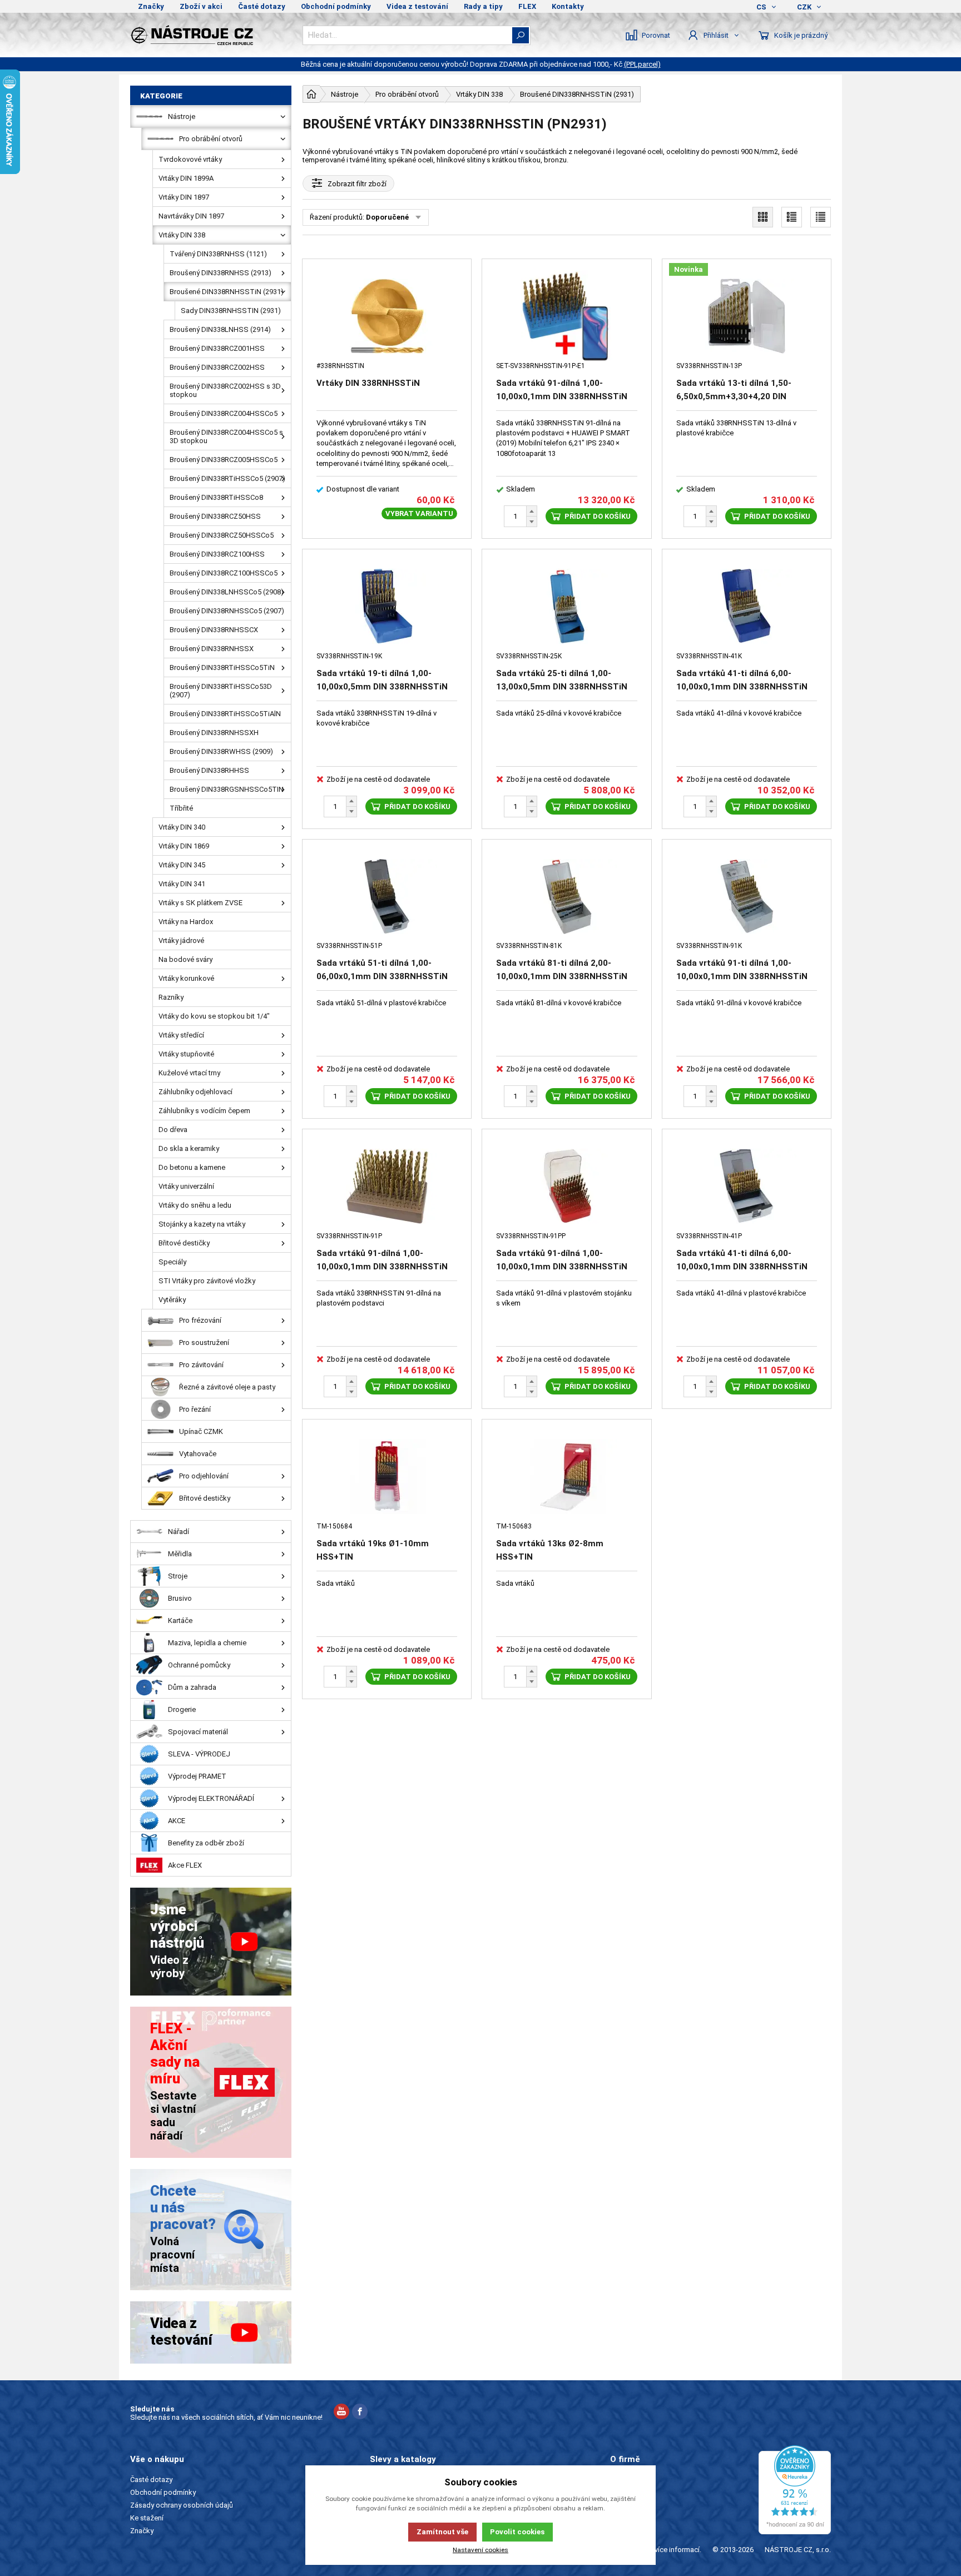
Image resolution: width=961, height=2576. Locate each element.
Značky (151, 6)
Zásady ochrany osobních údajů (182, 2505)
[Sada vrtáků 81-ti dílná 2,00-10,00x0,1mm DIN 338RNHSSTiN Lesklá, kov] (566, 897)
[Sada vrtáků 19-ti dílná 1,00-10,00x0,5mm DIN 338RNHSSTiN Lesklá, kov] (387, 606)
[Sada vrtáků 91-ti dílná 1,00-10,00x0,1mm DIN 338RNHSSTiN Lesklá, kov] (747, 897)
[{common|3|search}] (521, 35)
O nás (619, 2480)
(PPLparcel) (642, 64)
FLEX (527, 6)
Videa (619, 2505)
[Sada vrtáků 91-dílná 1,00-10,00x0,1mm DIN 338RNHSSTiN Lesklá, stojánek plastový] (387, 1186)
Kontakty (568, 6)
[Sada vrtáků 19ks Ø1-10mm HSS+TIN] (387, 1476)
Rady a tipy (483, 6)
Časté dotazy (262, 6)
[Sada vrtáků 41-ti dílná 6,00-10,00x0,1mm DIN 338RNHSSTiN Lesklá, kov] (747, 606)
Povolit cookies (517, 2532)
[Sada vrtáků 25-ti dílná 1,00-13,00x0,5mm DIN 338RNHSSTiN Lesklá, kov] (566, 606)
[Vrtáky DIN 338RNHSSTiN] (387, 316)
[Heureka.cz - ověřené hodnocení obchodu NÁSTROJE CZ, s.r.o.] (795, 2490)
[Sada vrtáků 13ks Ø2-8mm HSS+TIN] (566, 1476)
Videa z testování (417, 6)
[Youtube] (341, 2413)
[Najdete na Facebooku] (360, 2413)
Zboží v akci (201, 6)
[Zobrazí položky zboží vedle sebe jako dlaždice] (763, 217)
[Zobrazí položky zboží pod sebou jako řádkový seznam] (792, 217)
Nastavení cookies (481, 2550)
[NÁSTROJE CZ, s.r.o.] (211, 35)
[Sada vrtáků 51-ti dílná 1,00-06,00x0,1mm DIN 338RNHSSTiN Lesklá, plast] (387, 897)
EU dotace (627, 2518)
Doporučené (387, 217)
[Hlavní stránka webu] (311, 94)
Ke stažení (147, 2518)
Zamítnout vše (442, 2532)
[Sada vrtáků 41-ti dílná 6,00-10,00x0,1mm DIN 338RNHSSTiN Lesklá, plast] (747, 1186)
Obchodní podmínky (336, 6)
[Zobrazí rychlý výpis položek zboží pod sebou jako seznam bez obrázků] (821, 217)
